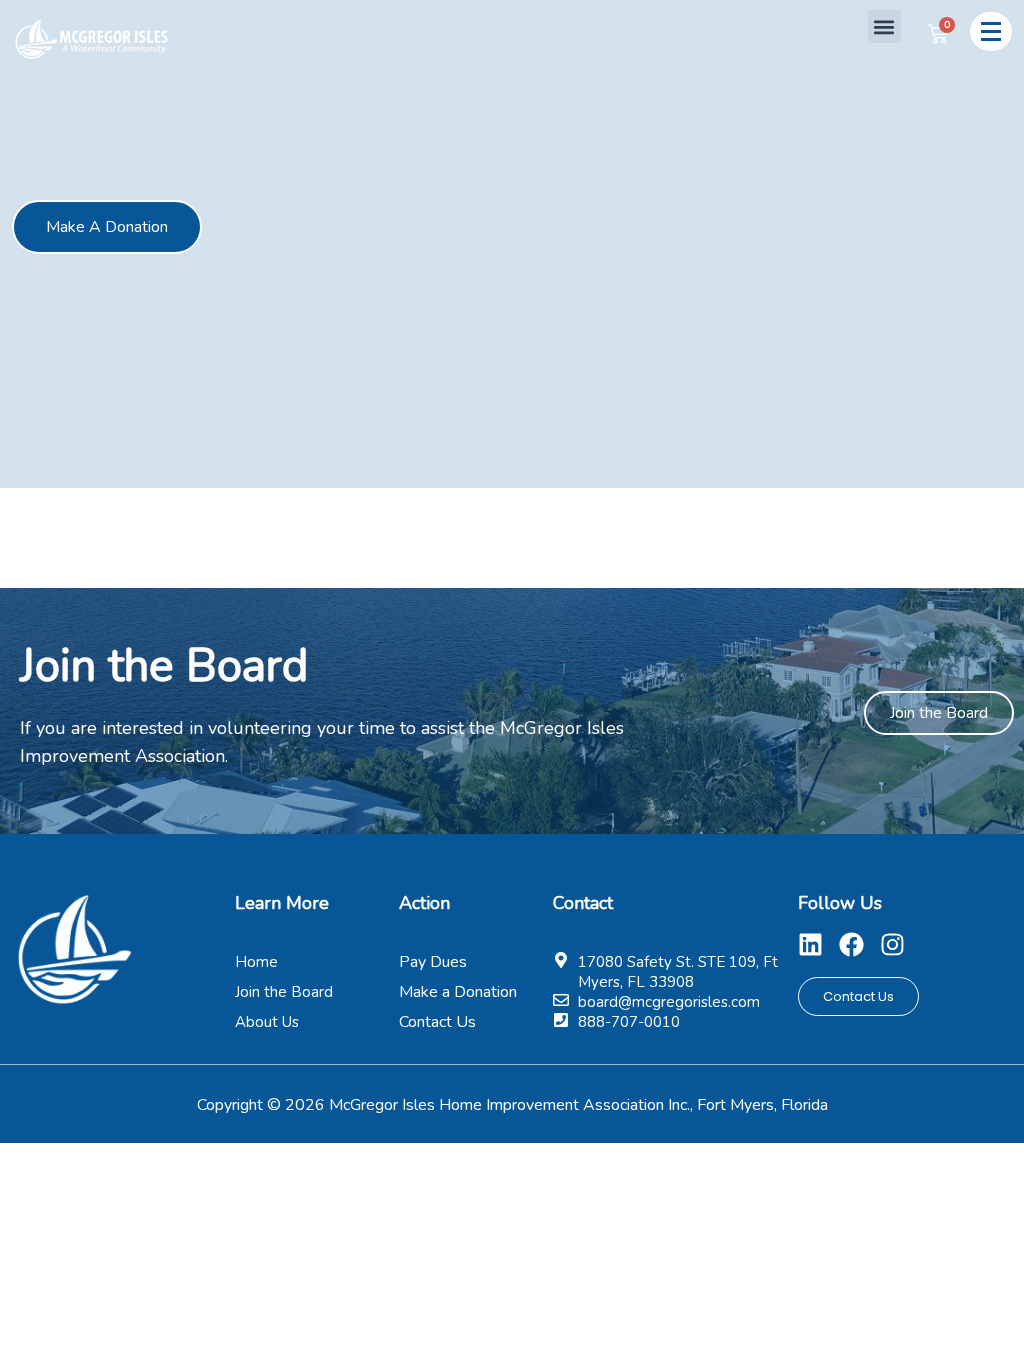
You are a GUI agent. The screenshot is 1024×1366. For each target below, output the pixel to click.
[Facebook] (851, 944)
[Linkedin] (810, 944)
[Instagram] (892, 944)
